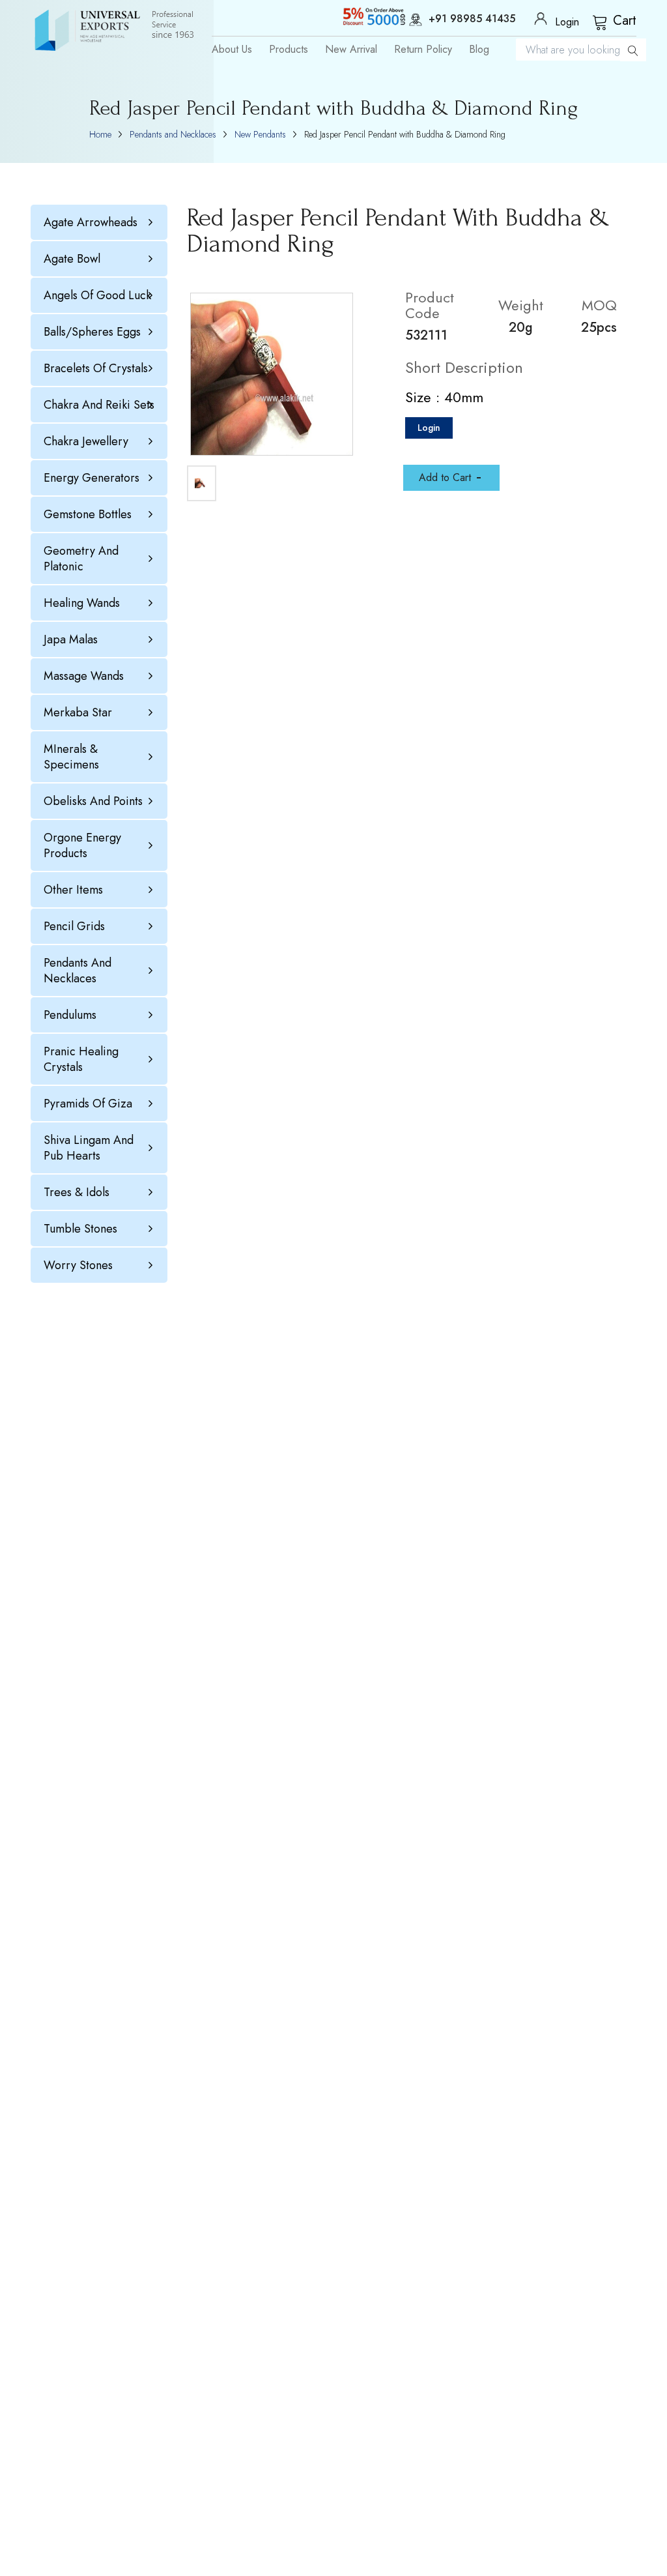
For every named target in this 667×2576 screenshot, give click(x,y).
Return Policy (423, 50)
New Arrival (351, 50)
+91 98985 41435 (472, 20)
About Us (232, 50)
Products (289, 50)
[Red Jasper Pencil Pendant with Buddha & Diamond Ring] (272, 374)
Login (429, 428)
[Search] (633, 50)
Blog (479, 50)
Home (100, 134)
